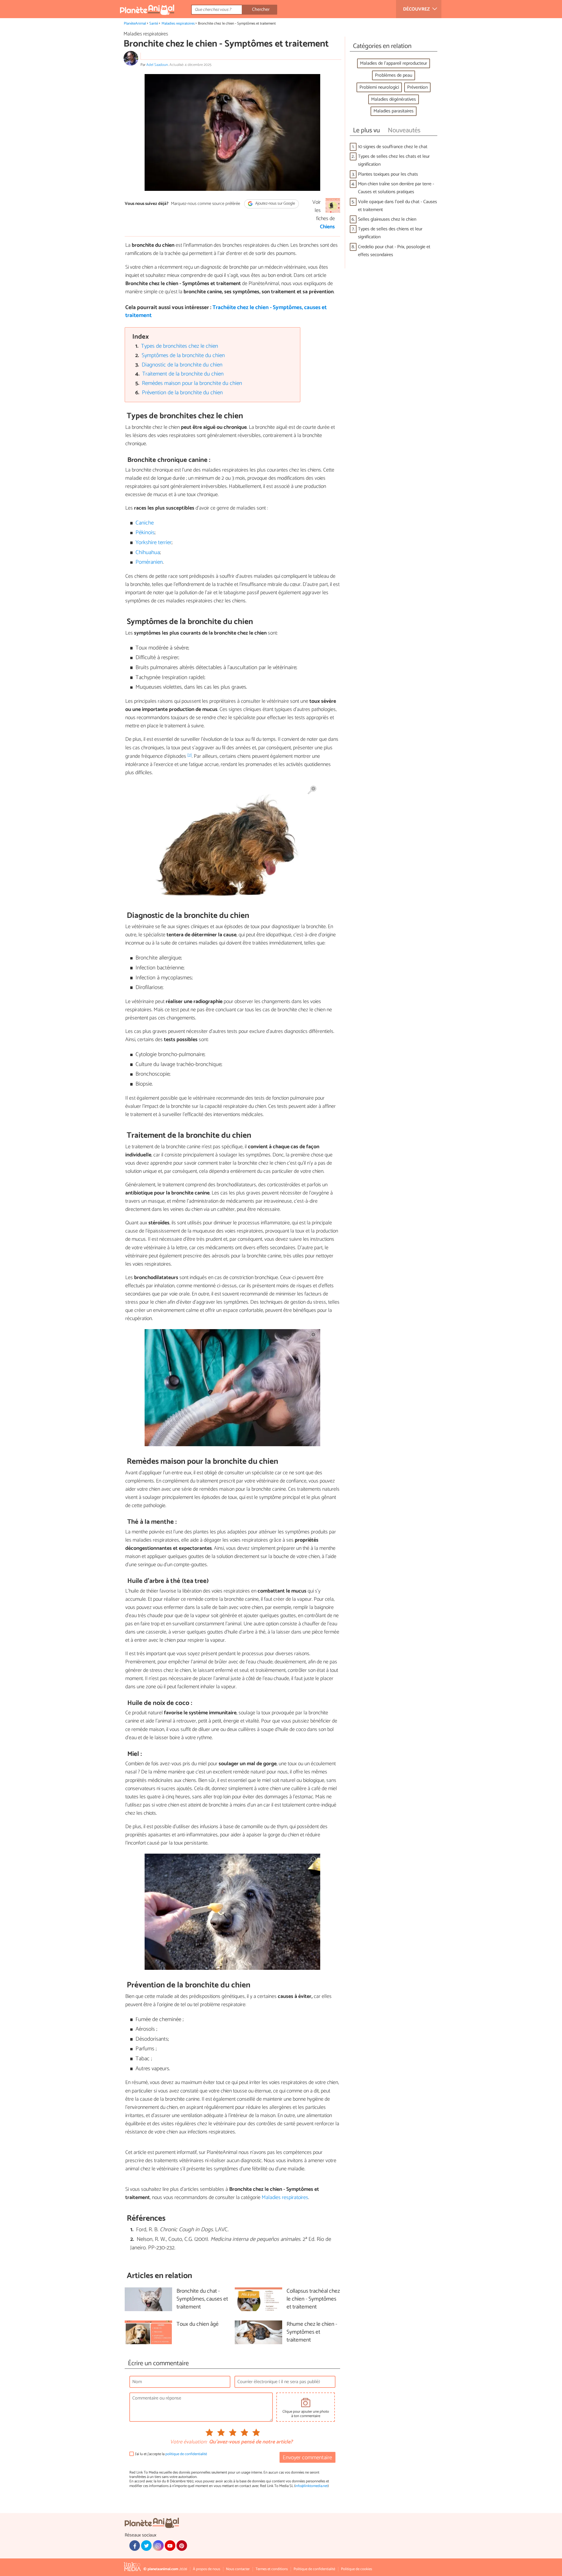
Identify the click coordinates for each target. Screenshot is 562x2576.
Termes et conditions (272, 2569)
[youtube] (170, 2546)
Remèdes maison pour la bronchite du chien (192, 383)
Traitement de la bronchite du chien (183, 374)
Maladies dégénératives (394, 99)
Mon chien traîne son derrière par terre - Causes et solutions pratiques (396, 188)
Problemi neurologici (379, 87)
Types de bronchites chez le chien (180, 346)
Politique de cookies (357, 2569)
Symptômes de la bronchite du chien (183, 355)
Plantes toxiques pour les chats (388, 174)
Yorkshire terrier (154, 543)
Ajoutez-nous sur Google (275, 204)
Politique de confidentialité (314, 2569)
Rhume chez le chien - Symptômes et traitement (312, 2332)
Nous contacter (238, 2569)
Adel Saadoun (157, 65)
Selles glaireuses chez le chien (387, 219)
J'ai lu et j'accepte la (171, 2454)
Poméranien (149, 562)
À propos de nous (207, 2569)
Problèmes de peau (394, 75)
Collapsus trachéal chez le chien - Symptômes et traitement (313, 2299)
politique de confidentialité (186, 2454)
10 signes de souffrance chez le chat (393, 147)
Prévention (417, 87)
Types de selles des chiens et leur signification (390, 233)
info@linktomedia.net (311, 2486)
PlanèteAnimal (135, 24)
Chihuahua (148, 552)
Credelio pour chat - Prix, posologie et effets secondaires (394, 251)
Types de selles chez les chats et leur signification (394, 160)
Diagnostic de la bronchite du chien (182, 365)
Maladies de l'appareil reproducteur (394, 63)
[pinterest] (182, 2546)
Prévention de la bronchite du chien (182, 393)
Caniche (145, 523)
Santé (154, 24)
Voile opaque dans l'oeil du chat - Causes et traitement (397, 206)
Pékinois (145, 533)
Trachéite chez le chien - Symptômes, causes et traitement (226, 311)
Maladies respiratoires (178, 24)
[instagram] (158, 2546)
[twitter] (146, 2546)
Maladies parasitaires (394, 111)
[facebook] (135, 2546)
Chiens (327, 227)
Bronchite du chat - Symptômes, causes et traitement (202, 2299)
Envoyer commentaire (307, 2458)
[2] (190, 755)
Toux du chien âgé (198, 2324)
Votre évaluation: (189, 2442)
